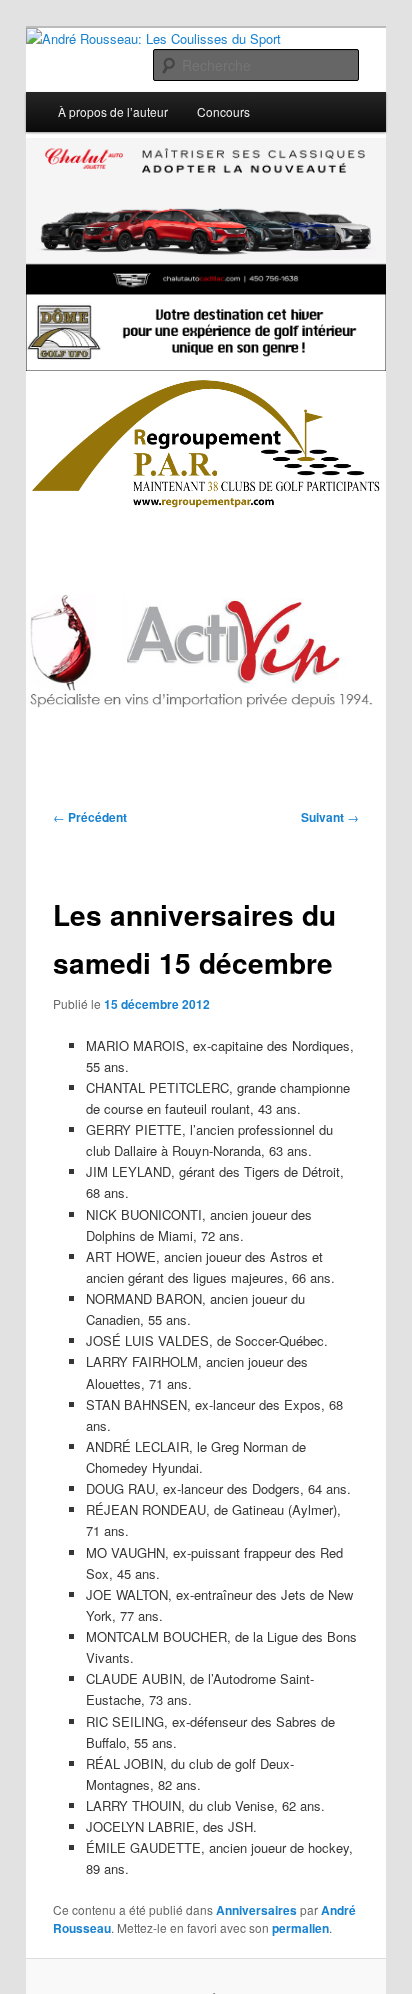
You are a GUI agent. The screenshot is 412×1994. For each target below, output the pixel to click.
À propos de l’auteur (113, 111)
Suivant (330, 817)
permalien (300, 1928)
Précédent (90, 817)
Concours (223, 111)
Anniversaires (256, 1910)
